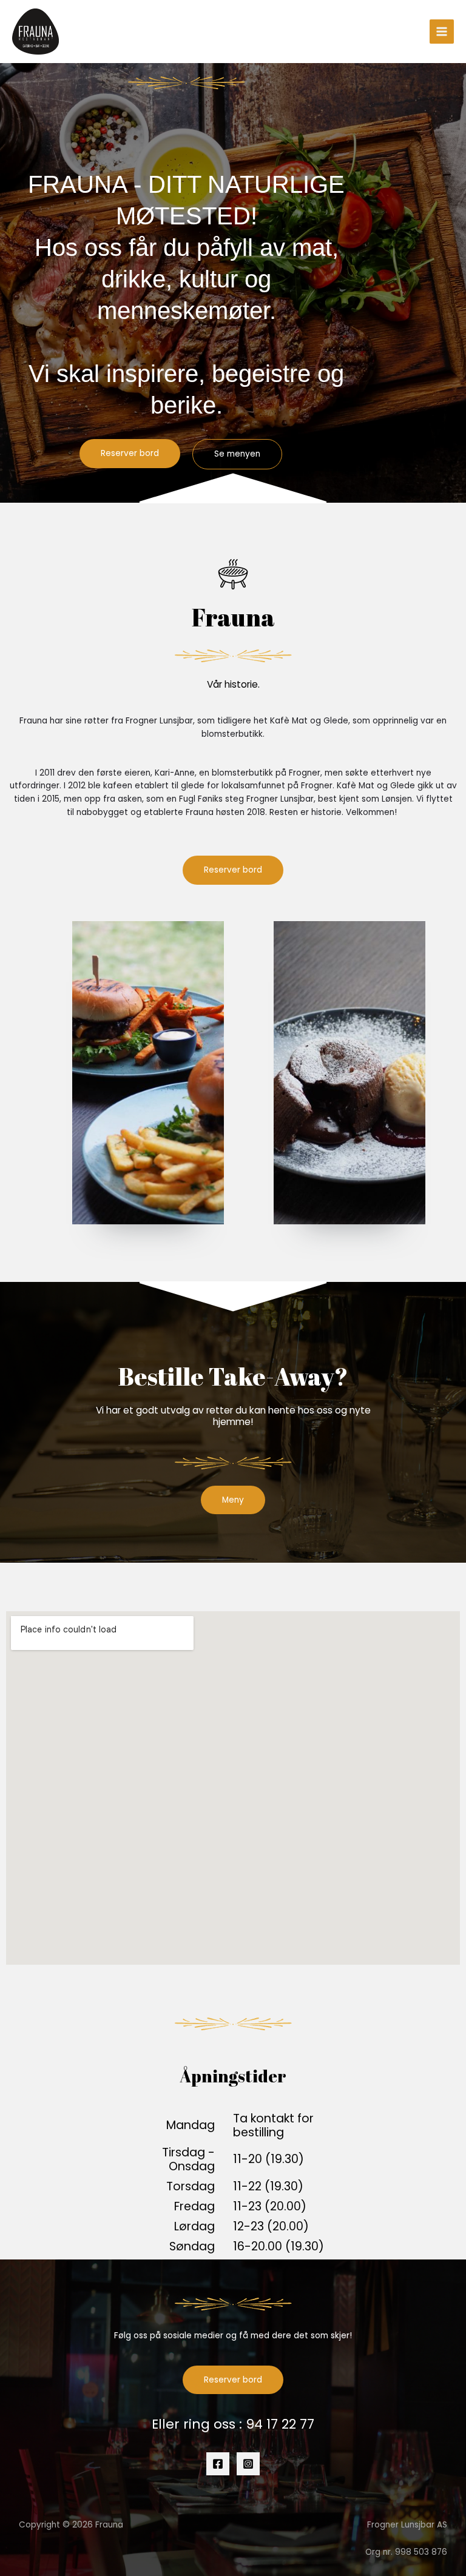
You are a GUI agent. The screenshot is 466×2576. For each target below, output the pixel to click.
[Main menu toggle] (442, 32)
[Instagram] (248, 2464)
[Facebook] (218, 2464)
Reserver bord (233, 2380)
